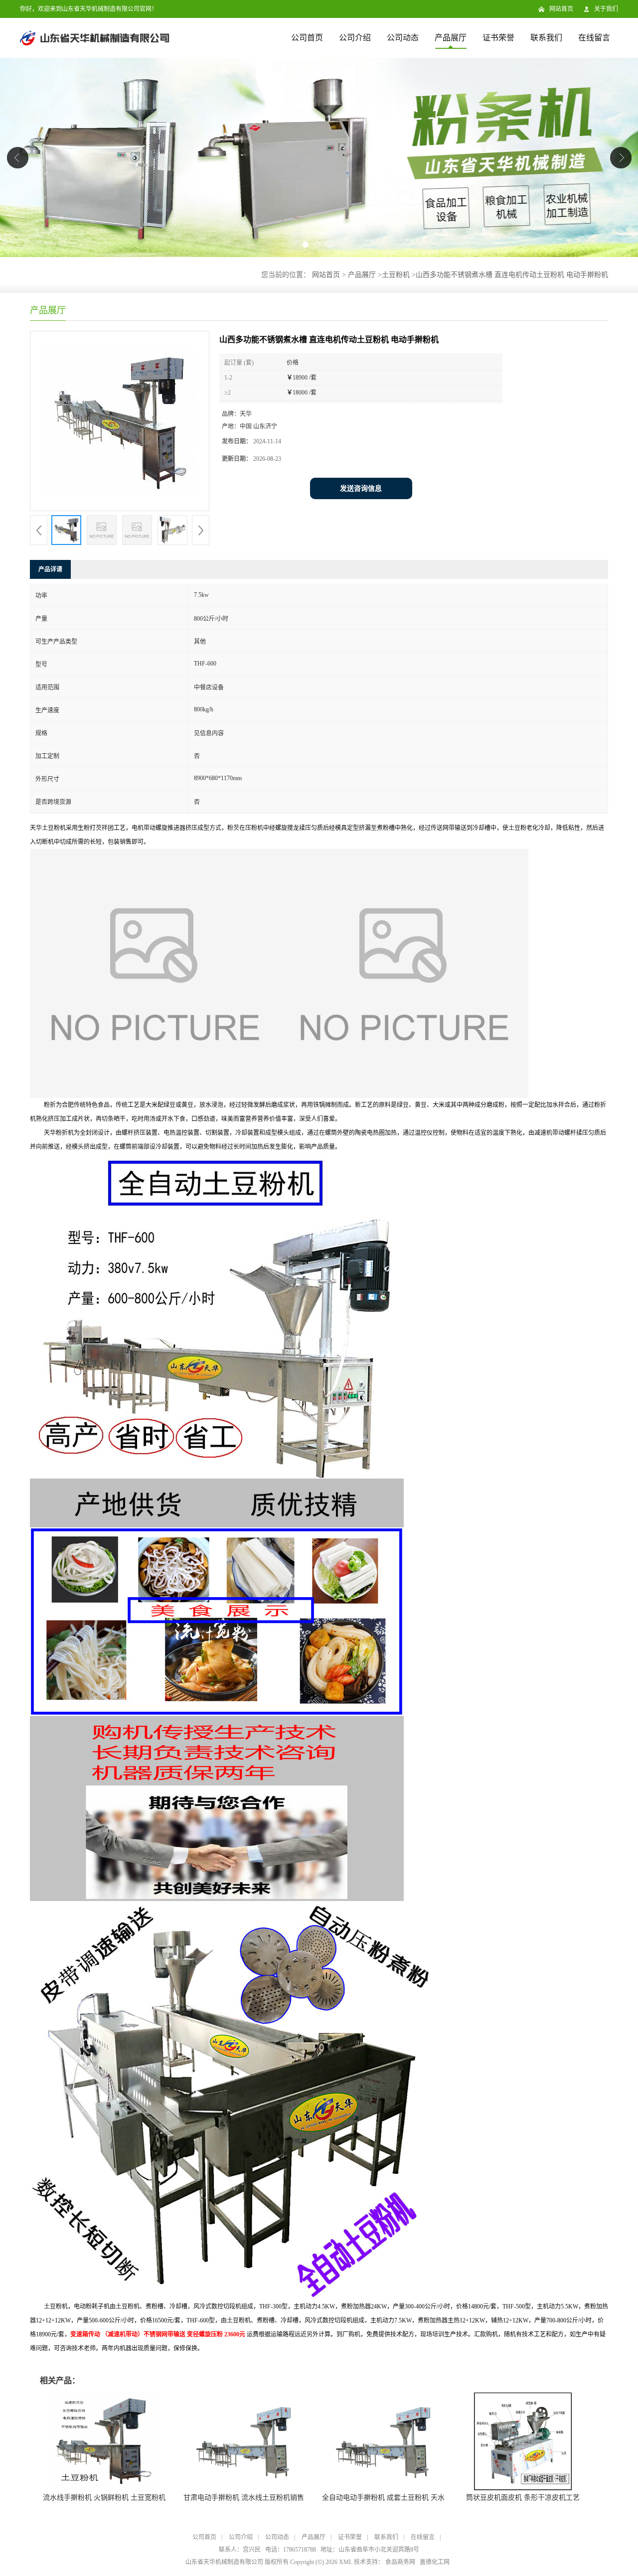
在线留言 (594, 38)
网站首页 (561, 9)
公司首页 (307, 38)
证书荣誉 (498, 38)
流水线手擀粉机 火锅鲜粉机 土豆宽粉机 (104, 2498)
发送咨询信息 (361, 488)
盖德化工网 (435, 2562)
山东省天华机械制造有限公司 (224, 2562)
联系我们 (546, 38)
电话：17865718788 (291, 2550)
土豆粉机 (396, 275)
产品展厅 (451, 38)
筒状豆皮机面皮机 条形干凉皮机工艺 (523, 2498)
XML (346, 2562)
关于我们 (606, 9)
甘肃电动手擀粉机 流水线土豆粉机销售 (244, 2498)
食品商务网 (400, 2562)
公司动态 (403, 38)
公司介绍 (355, 38)
